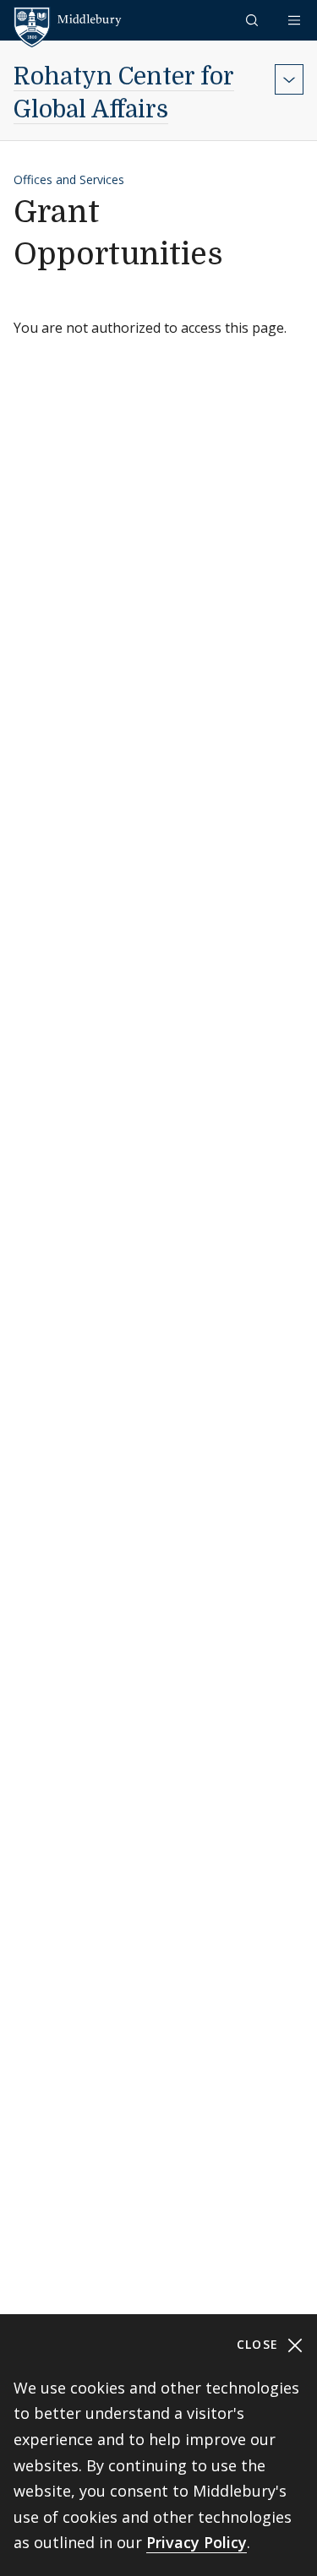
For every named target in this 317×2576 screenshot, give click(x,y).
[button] (254, 20)
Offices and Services (69, 179)
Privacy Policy (197, 2542)
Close (260, 2344)
